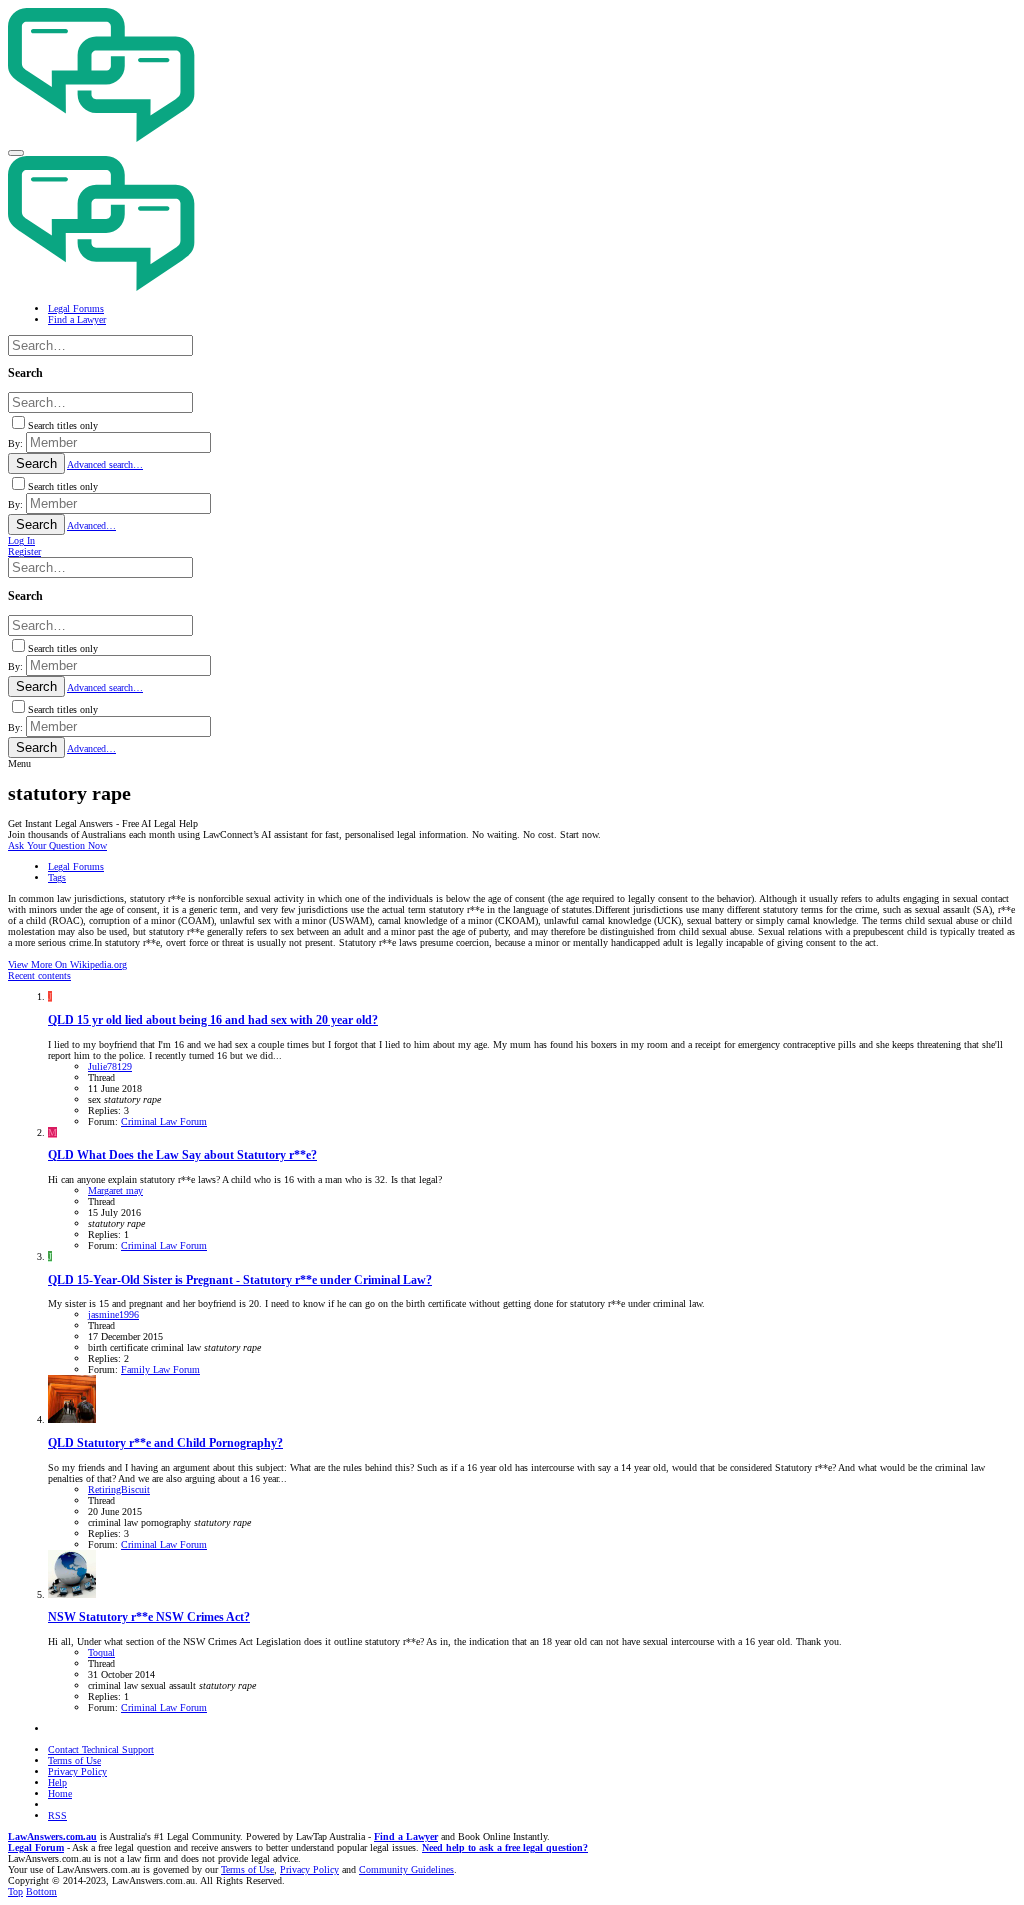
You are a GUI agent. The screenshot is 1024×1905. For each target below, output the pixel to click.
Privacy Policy (77, 1771)
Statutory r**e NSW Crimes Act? (149, 1617)
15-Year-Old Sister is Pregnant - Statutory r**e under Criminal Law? (240, 1280)
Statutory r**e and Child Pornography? (165, 1443)
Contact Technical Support (101, 1749)
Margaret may (115, 1190)
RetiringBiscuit (119, 1489)
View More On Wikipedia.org (67, 964)
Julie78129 (110, 1066)
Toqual (101, 1652)
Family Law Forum (160, 1369)
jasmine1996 (113, 1314)
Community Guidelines (406, 1869)
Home (60, 1793)
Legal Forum (36, 1847)
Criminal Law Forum (164, 1121)
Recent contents (39, 975)
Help (57, 1782)
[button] (16, 153)
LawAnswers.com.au (52, 1836)
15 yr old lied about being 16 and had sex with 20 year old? (213, 1020)
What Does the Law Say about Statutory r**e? (182, 1155)
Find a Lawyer (406, 1836)
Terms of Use (74, 1760)
